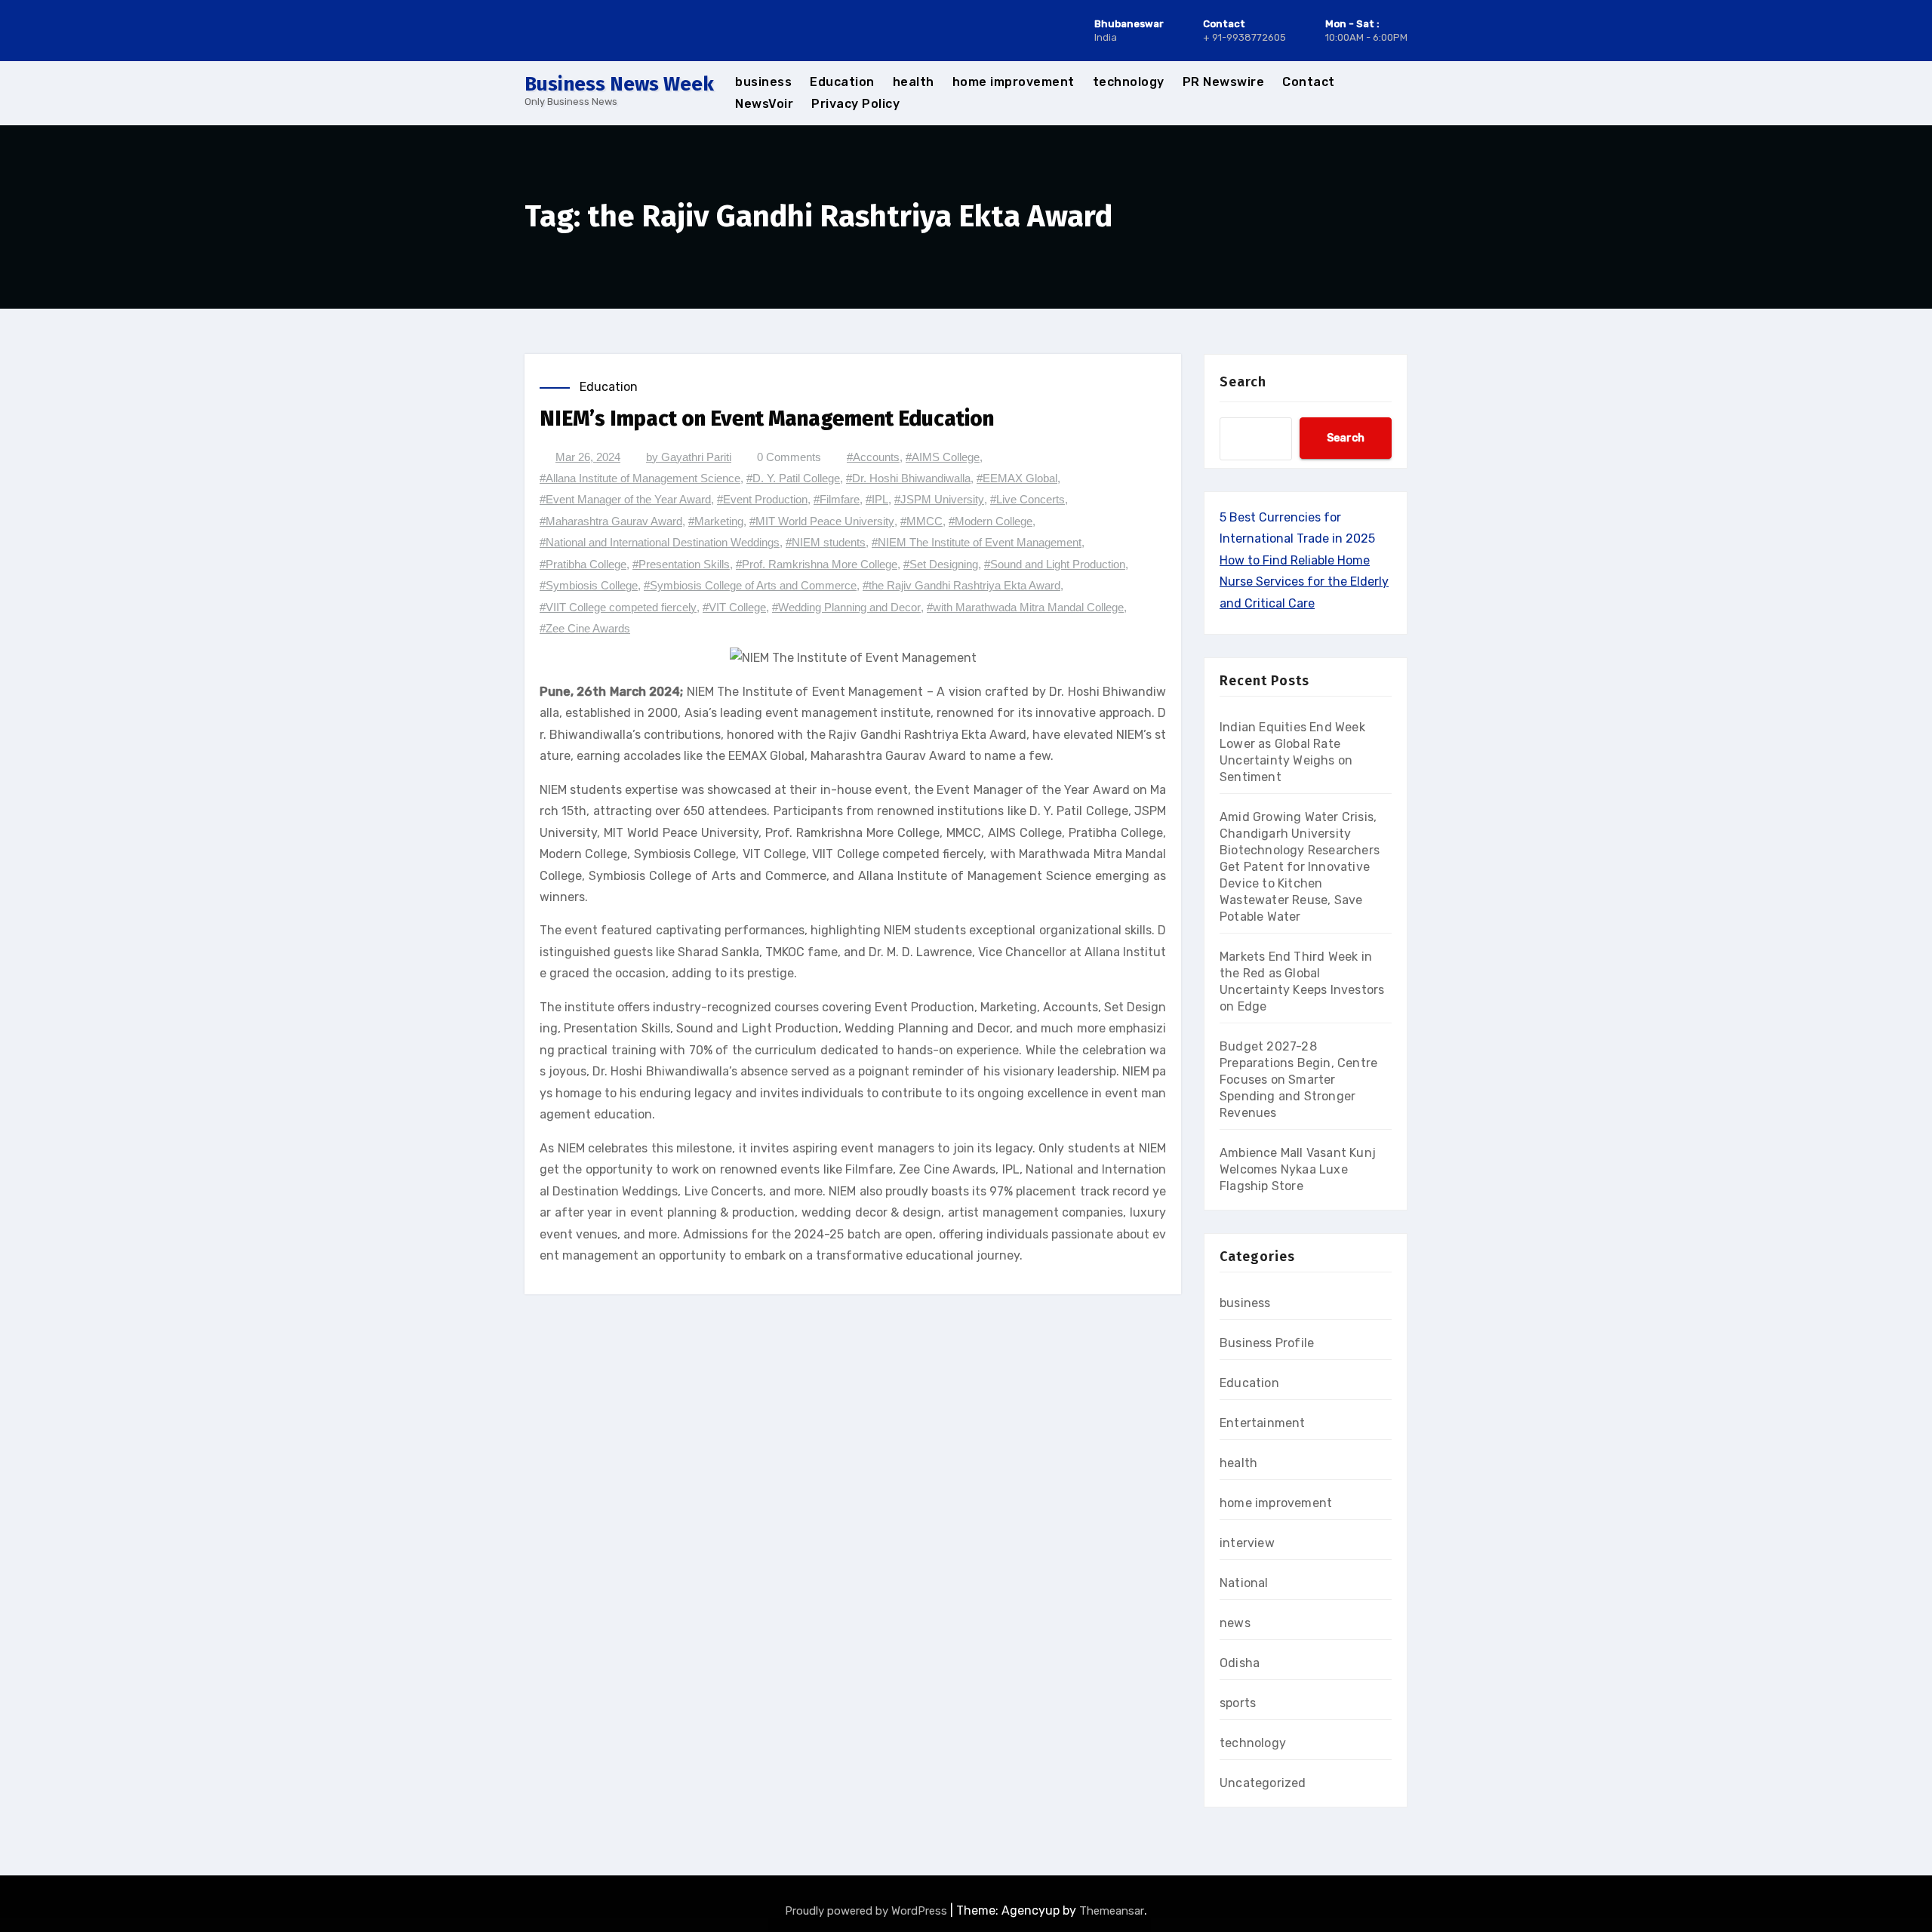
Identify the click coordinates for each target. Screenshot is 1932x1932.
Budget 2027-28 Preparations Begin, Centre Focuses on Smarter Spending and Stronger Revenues (1298, 1080)
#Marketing (716, 521)
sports (1238, 1703)
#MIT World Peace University (822, 521)
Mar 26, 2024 (588, 457)
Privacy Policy (855, 104)
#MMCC (921, 521)
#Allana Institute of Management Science (640, 478)
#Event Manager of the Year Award (625, 499)
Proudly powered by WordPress (868, 1911)
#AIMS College (943, 457)
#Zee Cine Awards (585, 628)
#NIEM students (826, 542)
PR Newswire (1224, 82)
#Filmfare (837, 499)
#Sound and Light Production (1055, 564)
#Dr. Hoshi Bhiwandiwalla (908, 478)
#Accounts (873, 457)
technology (1129, 82)
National (1244, 1583)
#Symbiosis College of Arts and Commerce (750, 585)
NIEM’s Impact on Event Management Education (767, 418)
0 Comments (789, 457)
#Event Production (762, 499)
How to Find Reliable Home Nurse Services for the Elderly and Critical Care (1304, 582)
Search (1243, 382)
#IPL (877, 499)
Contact (1309, 82)
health (914, 82)
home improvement (1014, 82)
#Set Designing (941, 564)
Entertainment (1263, 1423)
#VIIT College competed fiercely (618, 607)
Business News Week (619, 84)
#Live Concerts (1028, 499)
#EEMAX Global (1017, 478)
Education (842, 82)
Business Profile (1267, 1343)
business (763, 82)
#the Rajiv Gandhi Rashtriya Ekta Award (961, 585)
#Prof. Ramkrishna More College (817, 564)
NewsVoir (764, 104)
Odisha (1240, 1663)
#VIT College (734, 607)
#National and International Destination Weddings (660, 542)
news (1235, 1623)
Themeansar (1112, 1911)
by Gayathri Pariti (689, 457)
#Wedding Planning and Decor (846, 607)
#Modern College (991, 521)
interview (1247, 1543)
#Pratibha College (583, 564)
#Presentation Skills (681, 564)
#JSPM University (939, 499)
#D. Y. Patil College (793, 478)
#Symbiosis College (589, 585)
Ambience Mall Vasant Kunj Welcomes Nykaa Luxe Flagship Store (1298, 1169)
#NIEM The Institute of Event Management (977, 542)
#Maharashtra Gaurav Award (611, 521)
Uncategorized (1263, 1783)
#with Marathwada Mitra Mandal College (1025, 607)
